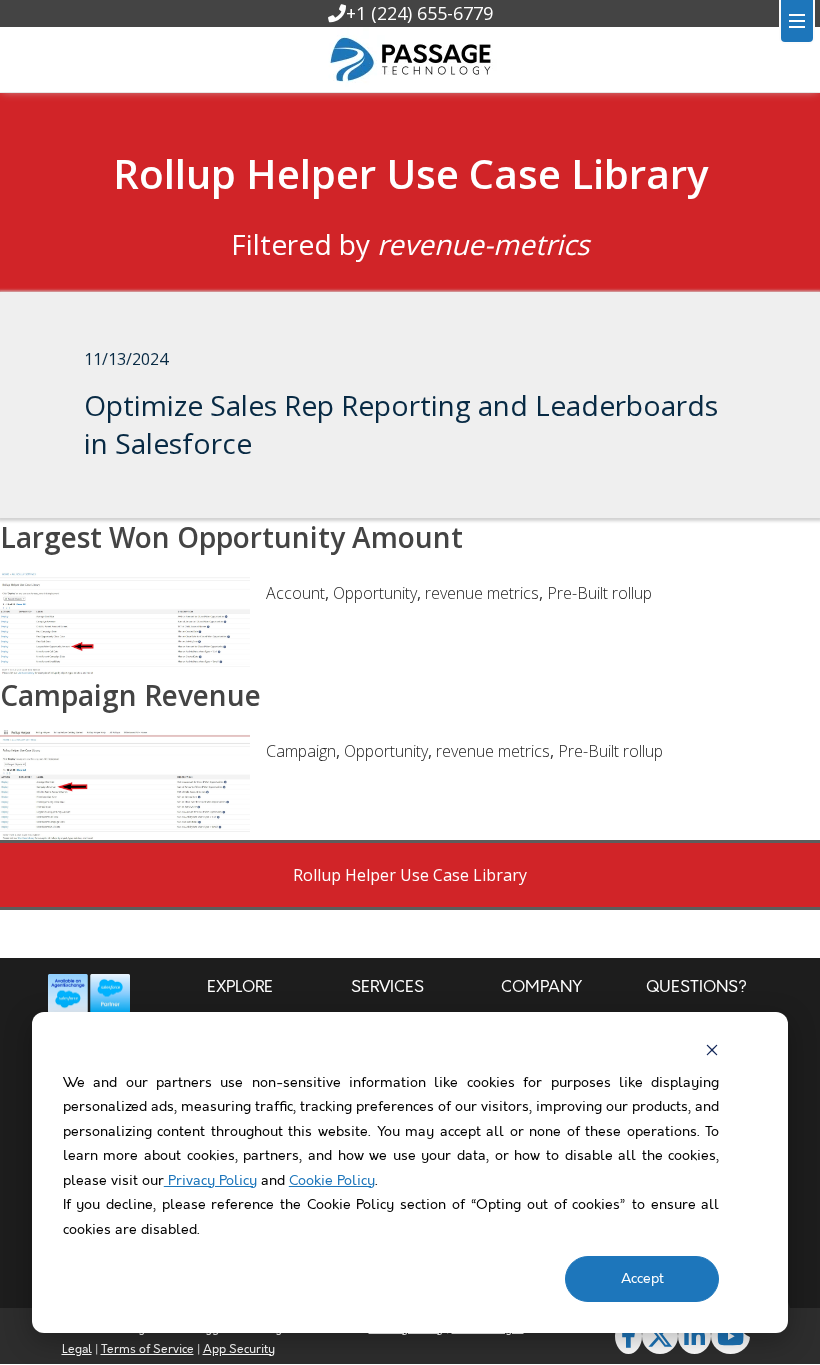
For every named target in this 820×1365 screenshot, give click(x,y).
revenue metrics (482, 593)
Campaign (301, 751)
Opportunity (375, 593)
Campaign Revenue (130, 695)
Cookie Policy (332, 1181)
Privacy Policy (210, 1181)
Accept (642, 1279)
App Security (239, 1349)
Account (295, 593)
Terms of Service (147, 1349)
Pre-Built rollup (599, 593)
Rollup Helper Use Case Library (410, 173)
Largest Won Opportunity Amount (231, 537)
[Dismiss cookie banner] (712, 1050)
